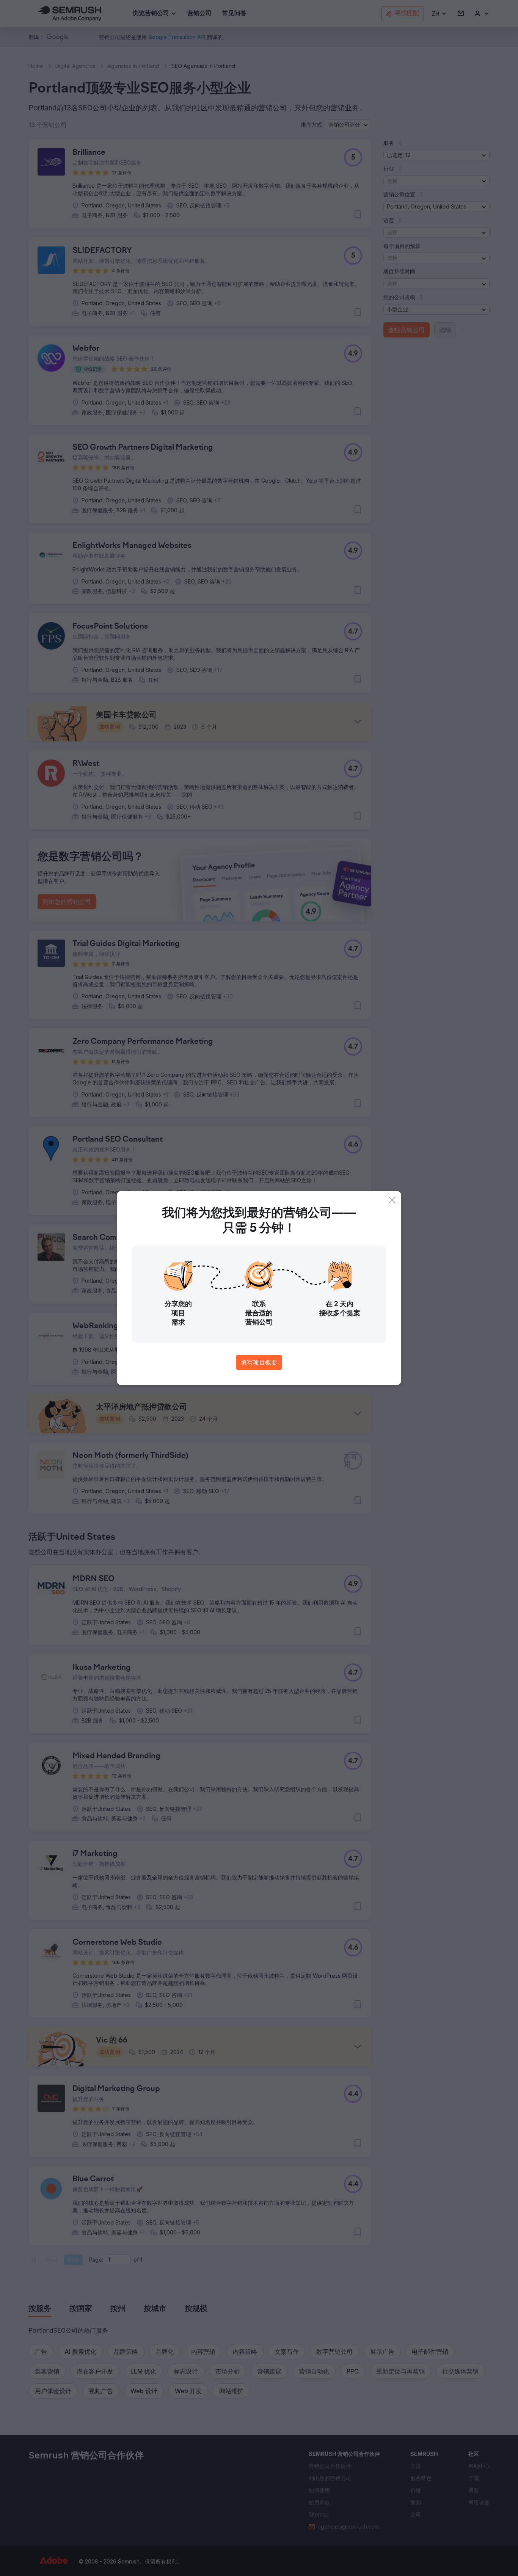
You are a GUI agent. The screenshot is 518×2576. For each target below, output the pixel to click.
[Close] (392, 1200)
